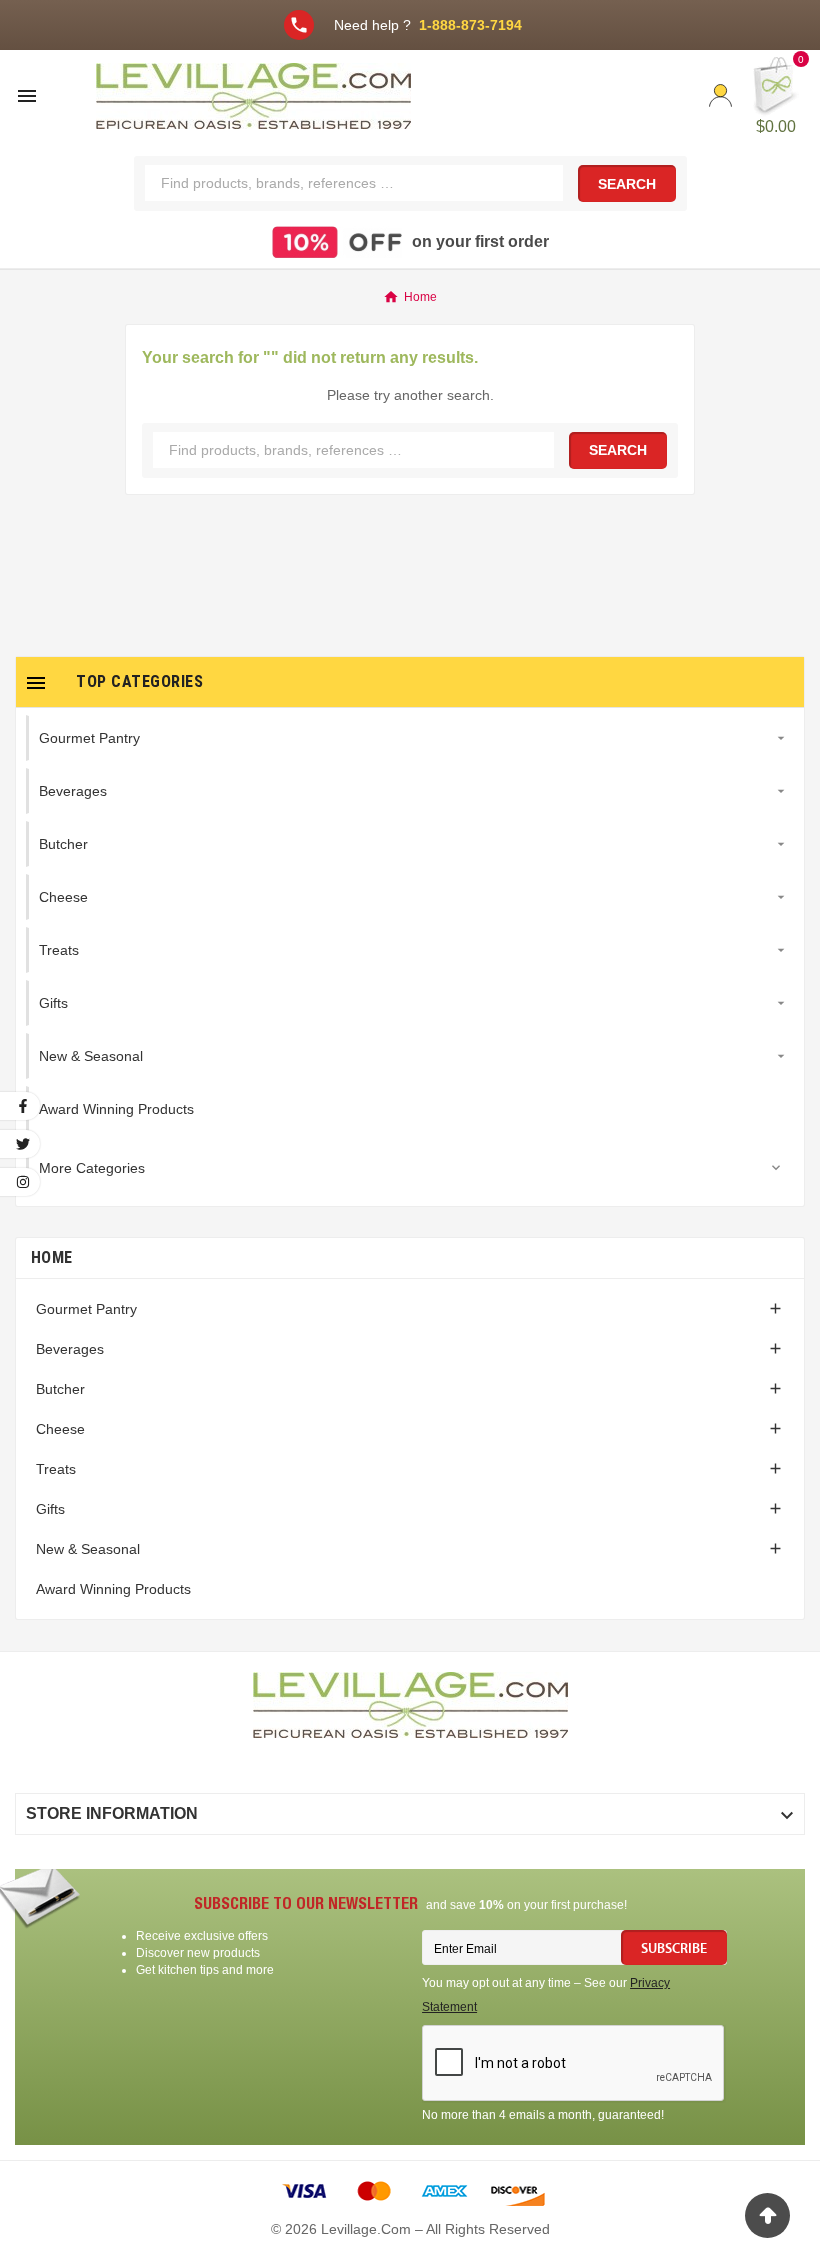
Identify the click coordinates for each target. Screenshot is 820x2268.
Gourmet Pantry (86, 1309)
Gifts (50, 1509)
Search (627, 184)
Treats (56, 1469)
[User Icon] (720, 95)
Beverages (70, 1349)
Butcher (60, 1389)
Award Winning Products (113, 1589)
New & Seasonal (88, 1549)
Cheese (60, 1429)
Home (51, 1257)
